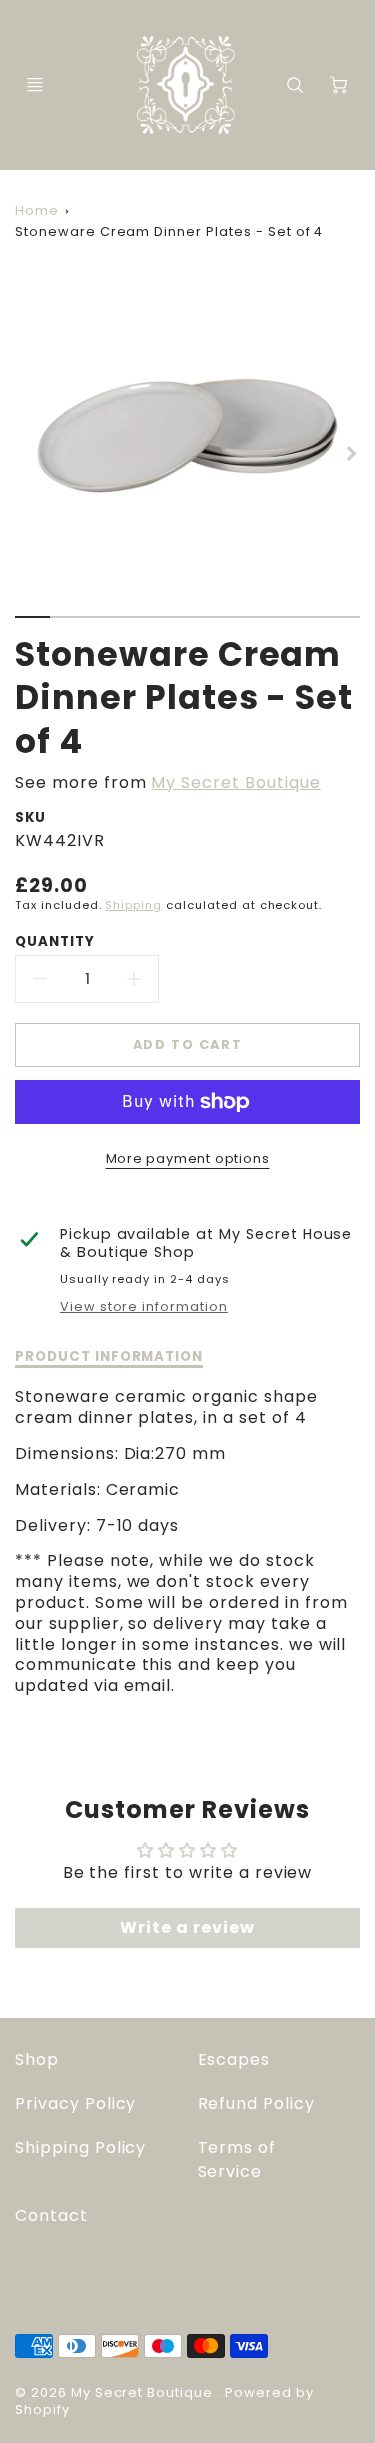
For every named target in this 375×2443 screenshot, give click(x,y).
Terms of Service (237, 2159)
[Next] (350, 453)
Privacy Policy (75, 2103)
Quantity (55, 941)
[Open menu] (35, 85)
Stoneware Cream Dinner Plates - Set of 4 (169, 231)
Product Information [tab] (109, 1357)
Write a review (187, 1927)
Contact (51, 2215)
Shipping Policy (80, 2147)
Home (37, 210)
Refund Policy (256, 2103)
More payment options (188, 1158)
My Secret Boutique (235, 782)
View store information (144, 1307)
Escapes (234, 2059)
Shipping (133, 905)
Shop (37, 2059)
